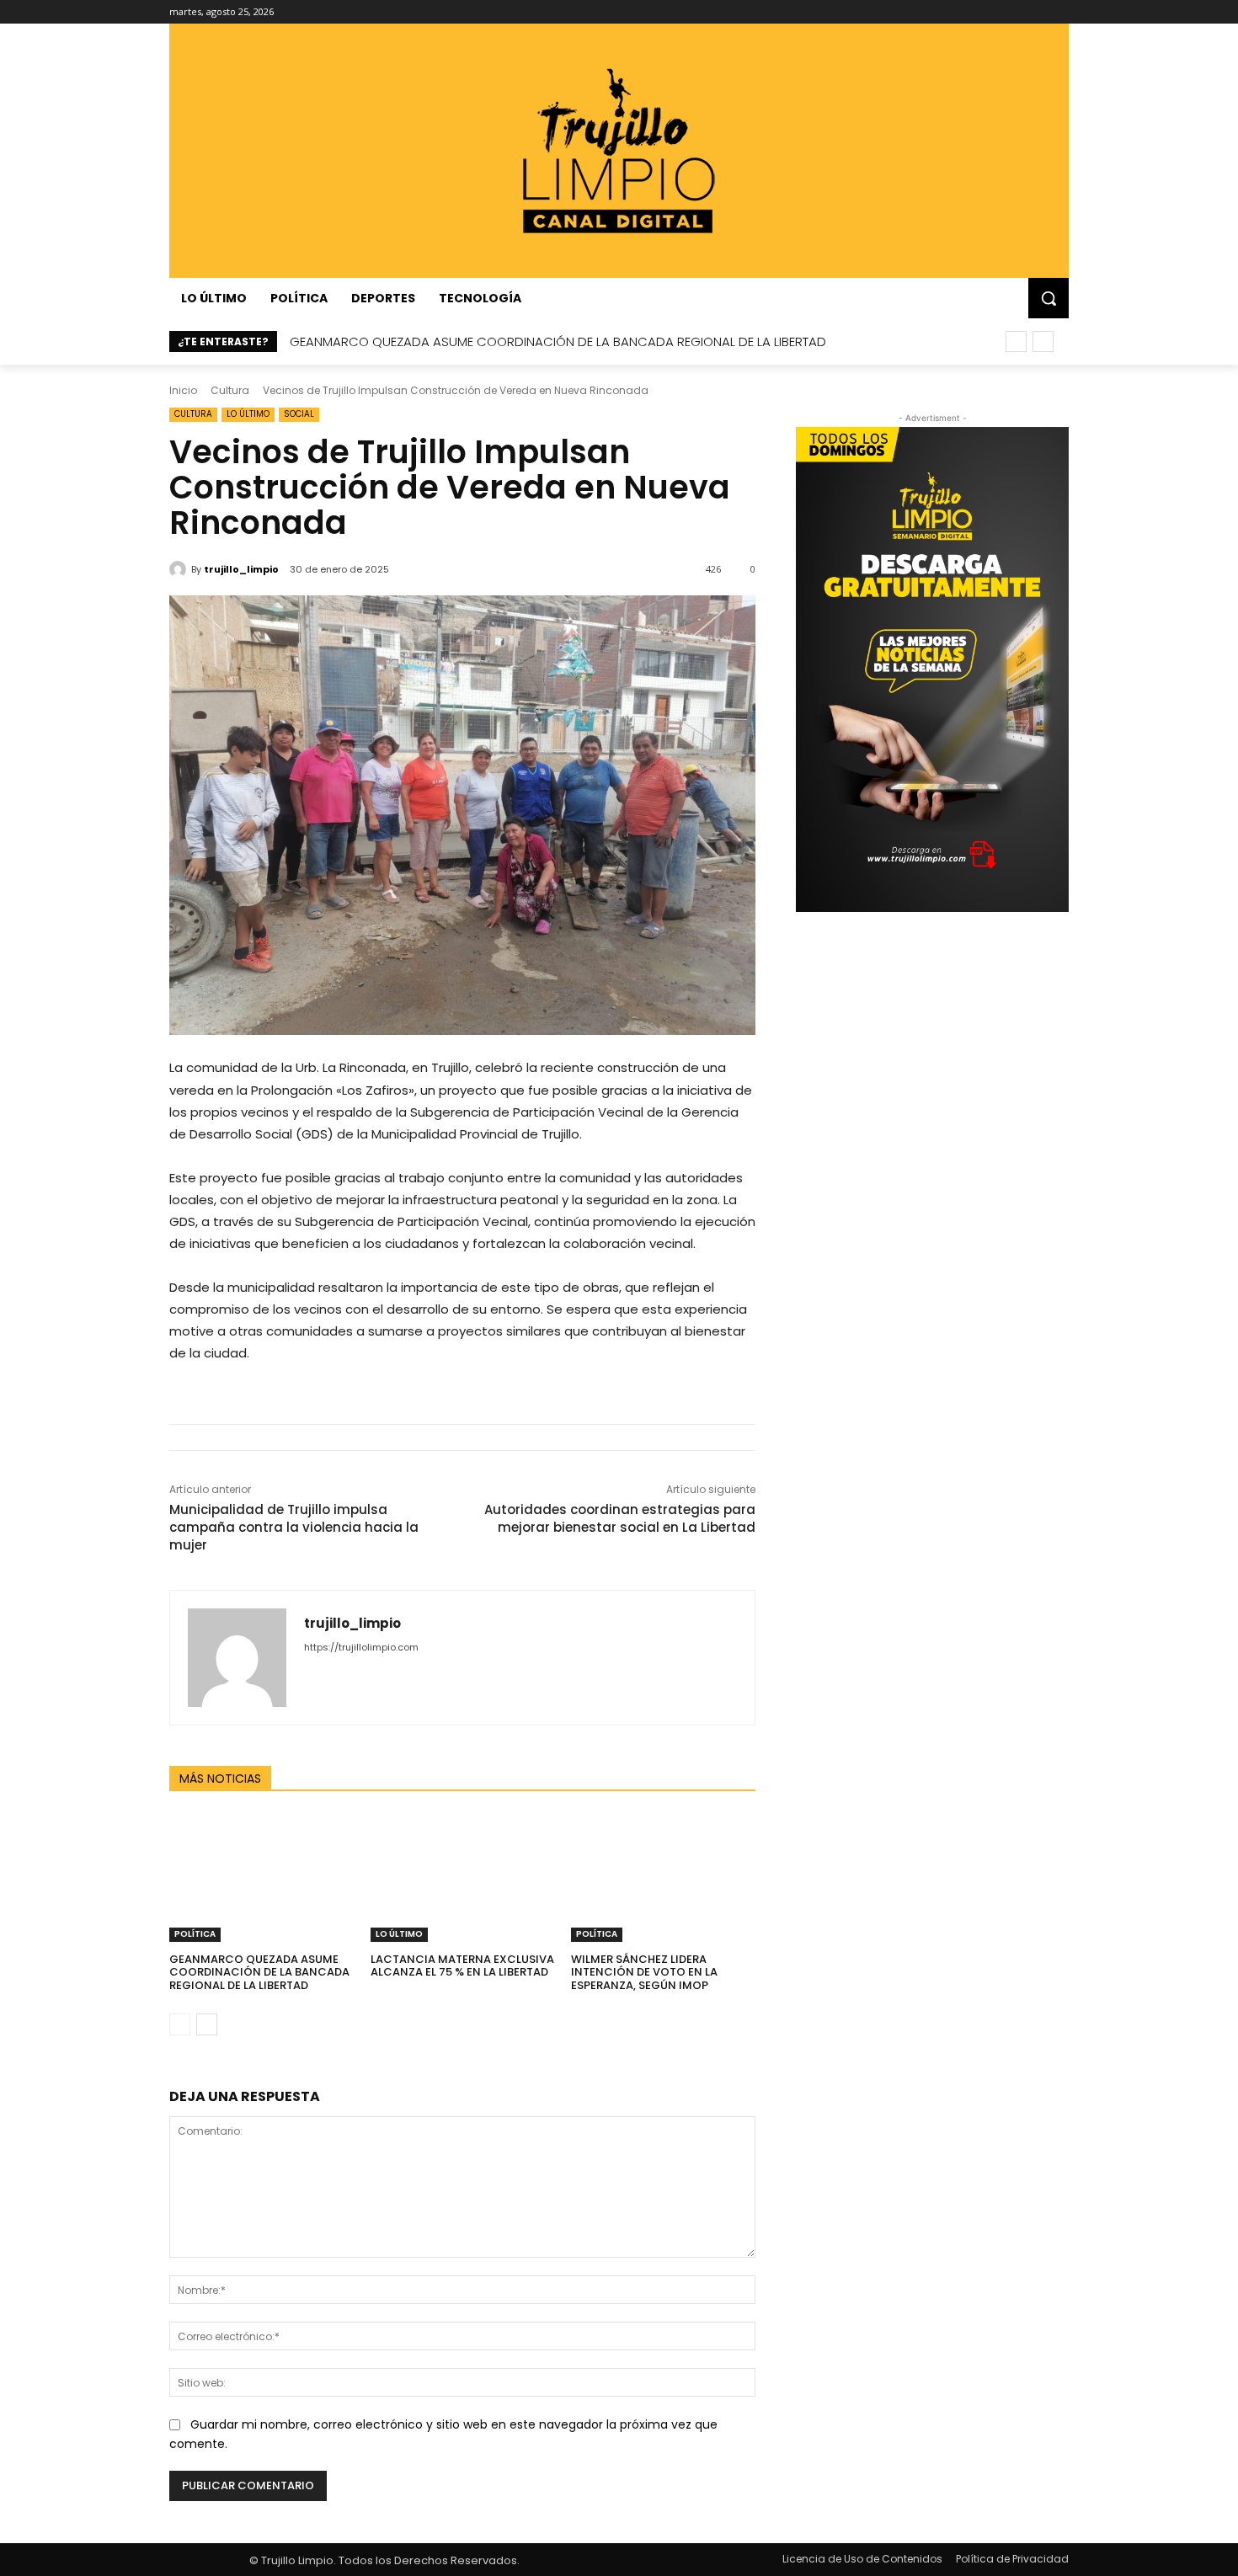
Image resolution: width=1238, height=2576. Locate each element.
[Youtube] (1059, 12)
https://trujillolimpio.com (361, 1647)
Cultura (230, 390)
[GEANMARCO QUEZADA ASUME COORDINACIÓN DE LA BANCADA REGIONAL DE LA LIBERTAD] (261, 1877)
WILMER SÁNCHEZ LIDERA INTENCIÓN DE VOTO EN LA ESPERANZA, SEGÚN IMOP (644, 1972)
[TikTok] (1013, 12)
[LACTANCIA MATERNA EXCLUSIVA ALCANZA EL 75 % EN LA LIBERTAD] (463, 1877)
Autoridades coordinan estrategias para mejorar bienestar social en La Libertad (620, 1518)
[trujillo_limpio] (180, 569)
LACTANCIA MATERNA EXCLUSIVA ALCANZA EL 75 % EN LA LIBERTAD (462, 1966)
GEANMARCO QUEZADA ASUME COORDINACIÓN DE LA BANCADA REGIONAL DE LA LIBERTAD (558, 341)
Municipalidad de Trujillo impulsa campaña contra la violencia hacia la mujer (294, 1527)
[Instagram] (989, 12)
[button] (1049, 298)
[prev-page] (180, 2024)
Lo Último (248, 414)
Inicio (183, 390)
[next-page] (207, 2024)
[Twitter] (1035, 12)
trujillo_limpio (241, 569)
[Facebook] (966, 12)
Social (299, 414)
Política (195, 1934)
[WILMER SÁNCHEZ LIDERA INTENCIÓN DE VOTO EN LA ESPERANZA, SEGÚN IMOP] (663, 1877)
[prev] (1016, 341)
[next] (1043, 341)
